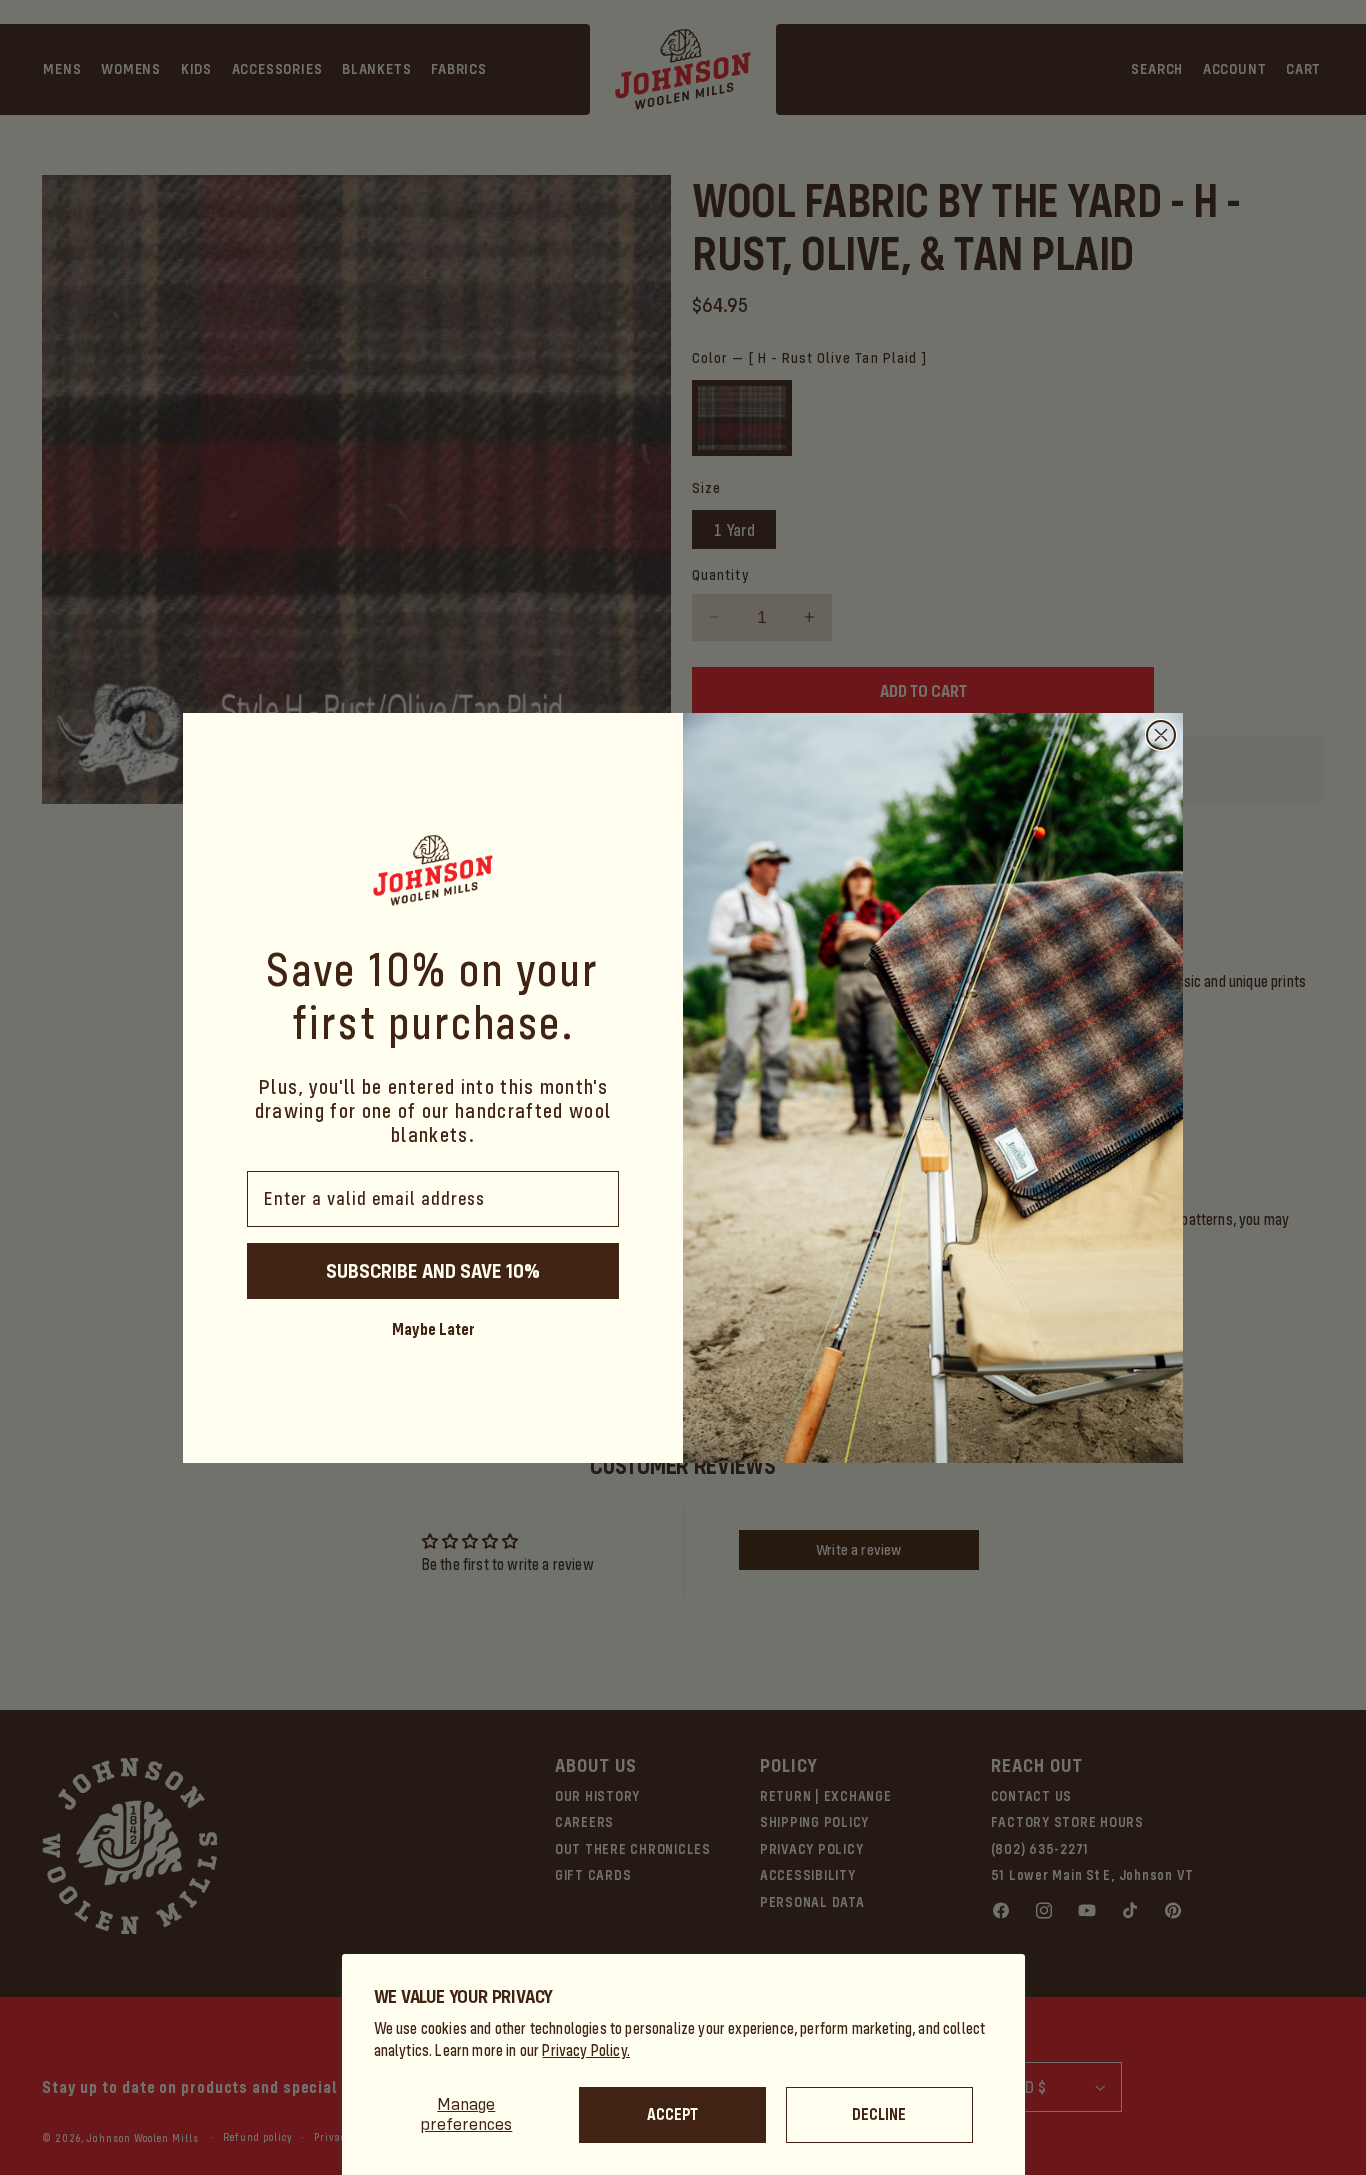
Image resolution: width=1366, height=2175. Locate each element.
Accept (672, 2114)
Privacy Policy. (586, 2050)
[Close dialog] (1161, 735)
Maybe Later (433, 1328)
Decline (879, 2114)
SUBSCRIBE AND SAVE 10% (433, 1270)
